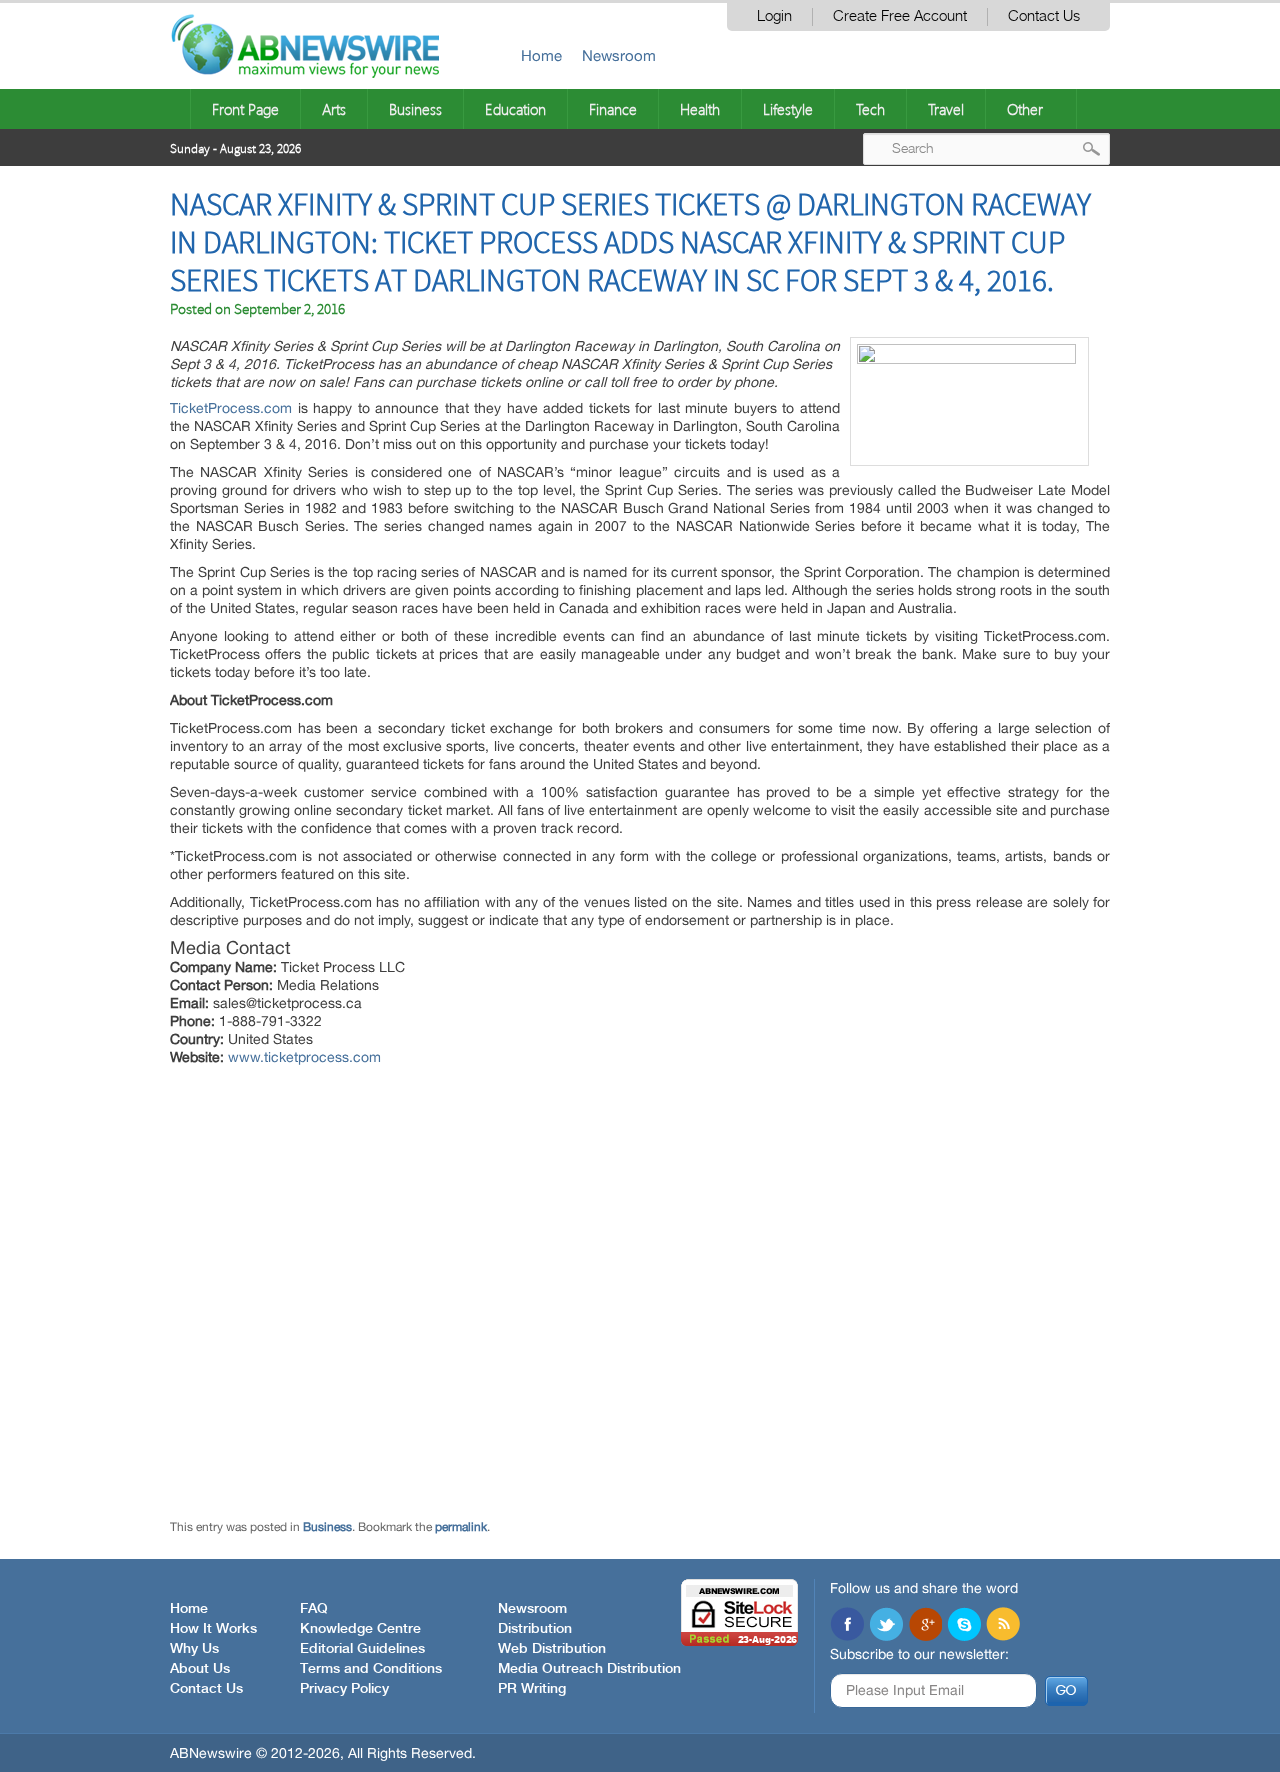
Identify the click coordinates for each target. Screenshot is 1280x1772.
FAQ (314, 1609)
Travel (946, 109)
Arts (334, 109)
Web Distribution (552, 1649)
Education (515, 109)
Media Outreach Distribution (589, 1669)
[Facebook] (847, 1626)
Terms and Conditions (371, 1669)
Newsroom (619, 55)
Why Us (194, 1649)
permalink (461, 1527)
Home (541, 55)
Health (700, 109)
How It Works (213, 1629)
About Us (200, 1669)
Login (774, 16)
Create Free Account (900, 16)
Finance (613, 109)
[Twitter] (886, 1626)
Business (415, 109)
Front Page (245, 109)
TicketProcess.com (231, 408)
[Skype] (964, 1626)
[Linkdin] (925, 1626)
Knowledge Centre (360, 1629)
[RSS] (1003, 1626)
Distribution (535, 1629)
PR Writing (532, 1689)
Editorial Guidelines (362, 1649)
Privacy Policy (344, 1689)
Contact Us (1044, 16)
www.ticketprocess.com (304, 1057)
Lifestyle (788, 109)
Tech (870, 109)
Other (1025, 109)
